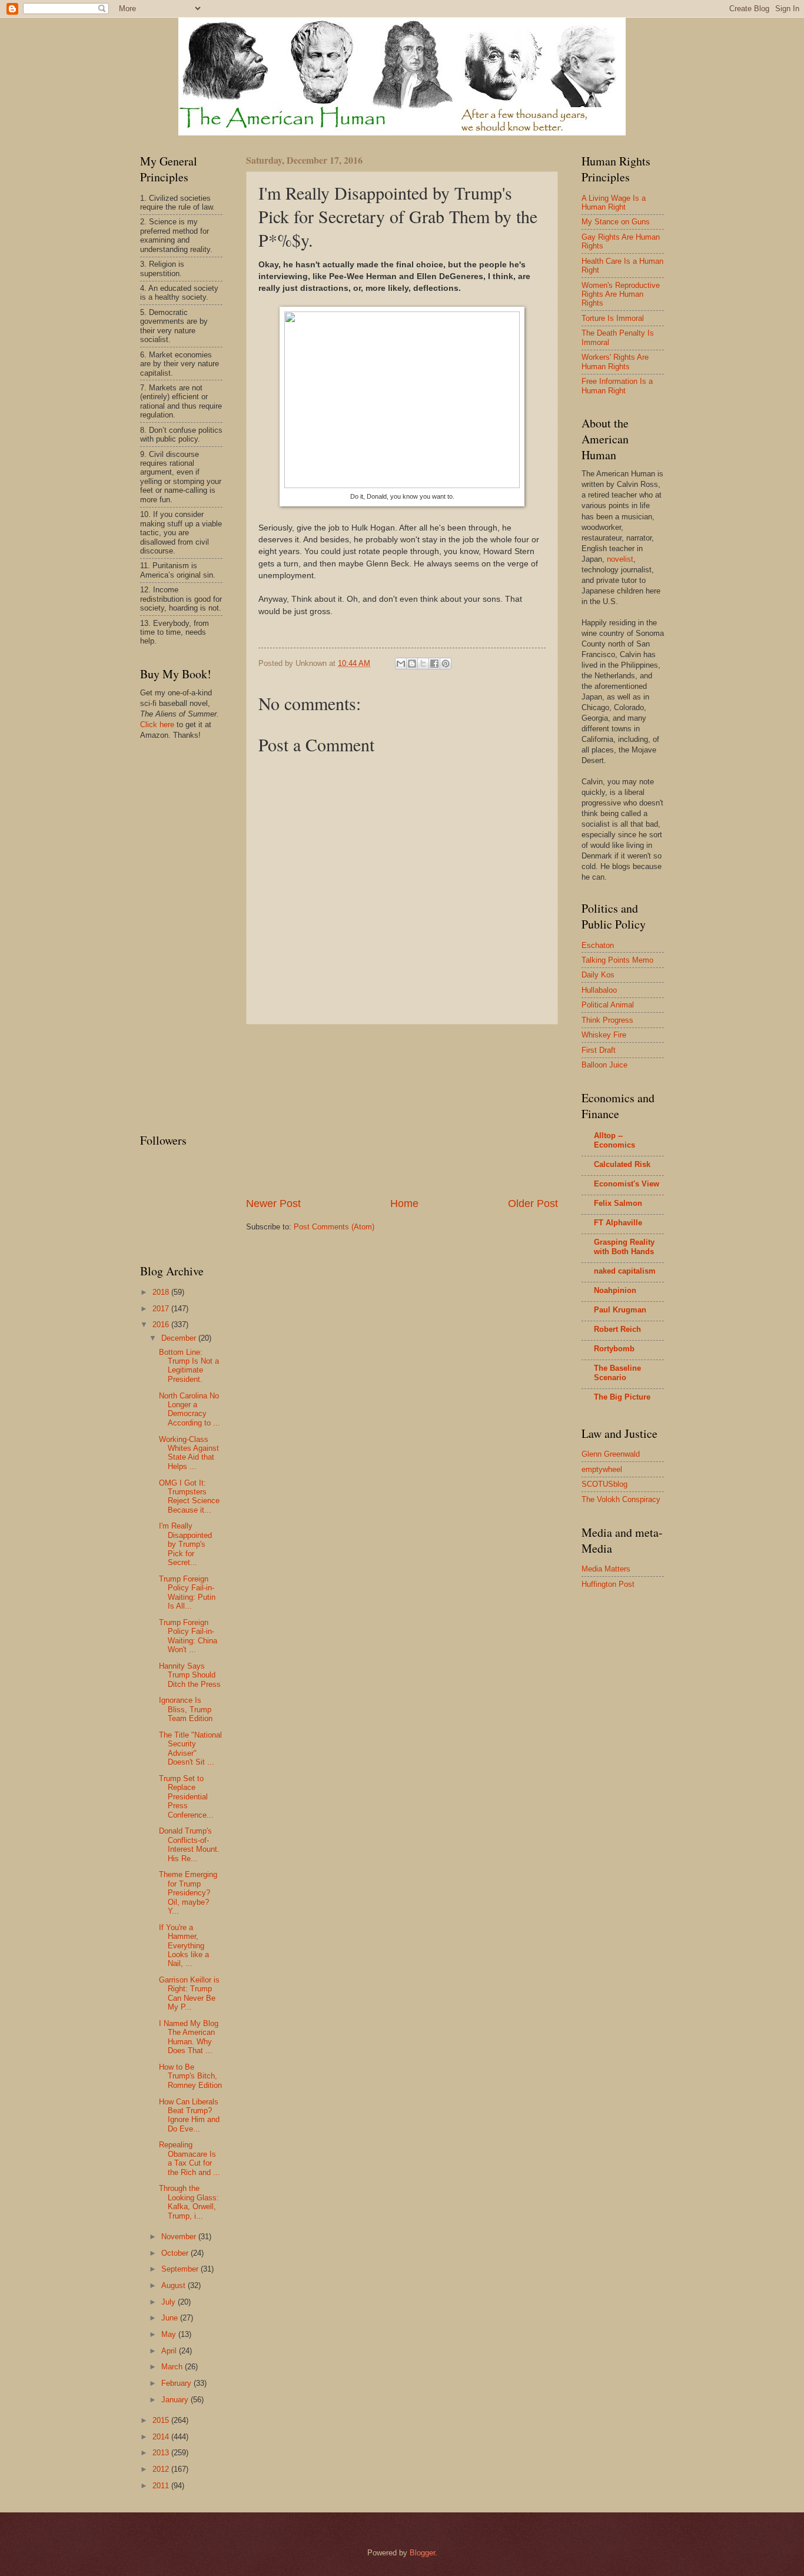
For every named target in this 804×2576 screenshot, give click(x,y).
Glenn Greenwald (611, 1454)
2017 (162, 1309)
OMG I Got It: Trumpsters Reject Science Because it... (189, 1496)
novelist (620, 559)
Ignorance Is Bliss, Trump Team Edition (186, 1709)
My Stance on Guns (616, 222)
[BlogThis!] (412, 664)
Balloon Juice (604, 1065)
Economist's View (627, 1184)
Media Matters (606, 1569)
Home (404, 1204)
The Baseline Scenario (617, 1373)
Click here (157, 725)
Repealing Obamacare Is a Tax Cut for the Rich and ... (190, 2158)
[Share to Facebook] (434, 664)
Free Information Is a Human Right (617, 386)
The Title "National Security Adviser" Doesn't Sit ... (190, 1748)
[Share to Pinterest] (446, 664)
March (173, 2367)
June (171, 2318)
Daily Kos (598, 975)
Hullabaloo (599, 990)
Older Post (533, 1204)
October (176, 2253)
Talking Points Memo (617, 960)
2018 (162, 1292)
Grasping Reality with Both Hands (624, 1247)
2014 (162, 2437)
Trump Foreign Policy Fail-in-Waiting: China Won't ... (188, 1636)
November (180, 2237)
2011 (162, 2486)
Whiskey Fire (604, 1035)
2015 (162, 2420)
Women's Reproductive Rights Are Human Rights (621, 294)
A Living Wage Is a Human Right (614, 203)
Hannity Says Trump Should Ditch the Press (190, 1675)
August (175, 2285)
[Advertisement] (402, 1110)
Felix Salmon (618, 1203)
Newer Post (273, 1204)
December (180, 1338)
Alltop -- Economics (614, 1140)
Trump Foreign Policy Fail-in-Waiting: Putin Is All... (187, 1592)
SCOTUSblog (604, 1484)
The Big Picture (622, 1397)
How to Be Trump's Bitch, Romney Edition (190, 2076)
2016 (162, 1325)
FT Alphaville (618, 1223)
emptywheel (602, 1469)
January (176, 2400)
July (170, 2302)
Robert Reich (617, 1329)
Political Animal (608, 1005)
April (170, 2351)
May (170, 2334)
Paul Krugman (620, 1310)
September (181, 2269)
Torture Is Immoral (613, 318)
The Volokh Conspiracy (621, 1499)
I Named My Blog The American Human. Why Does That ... (189, 2037)
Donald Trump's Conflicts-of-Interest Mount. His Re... (189, 1844)
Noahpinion (615, 1290)
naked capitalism (625, 1271)
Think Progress (607, 1020)
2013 (162, 2453)
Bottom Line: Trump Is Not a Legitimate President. (189, 1366)
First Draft (599, 1050)
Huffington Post (608, 1584)
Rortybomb (614, 1349)
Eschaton (598, 945)
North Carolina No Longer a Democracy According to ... (190, 1409)
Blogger (422, 2553)
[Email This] (401, 664)
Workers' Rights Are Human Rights (615, 362)
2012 (162, 2469)
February (177, 2383)
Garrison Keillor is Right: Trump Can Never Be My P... (189, 1993)
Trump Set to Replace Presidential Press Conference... (186, 1797)
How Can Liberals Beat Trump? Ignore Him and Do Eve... (189, 2115)
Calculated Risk (622, 1164)
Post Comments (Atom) (334, 1227)
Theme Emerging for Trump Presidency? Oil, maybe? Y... (188, 1893)
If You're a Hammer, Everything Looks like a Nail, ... (184, 1946)
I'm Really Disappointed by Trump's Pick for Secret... (185, 1544)
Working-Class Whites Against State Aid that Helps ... (189, 1453)
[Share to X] (423, 664)
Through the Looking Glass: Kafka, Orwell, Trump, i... (189, 2202)
